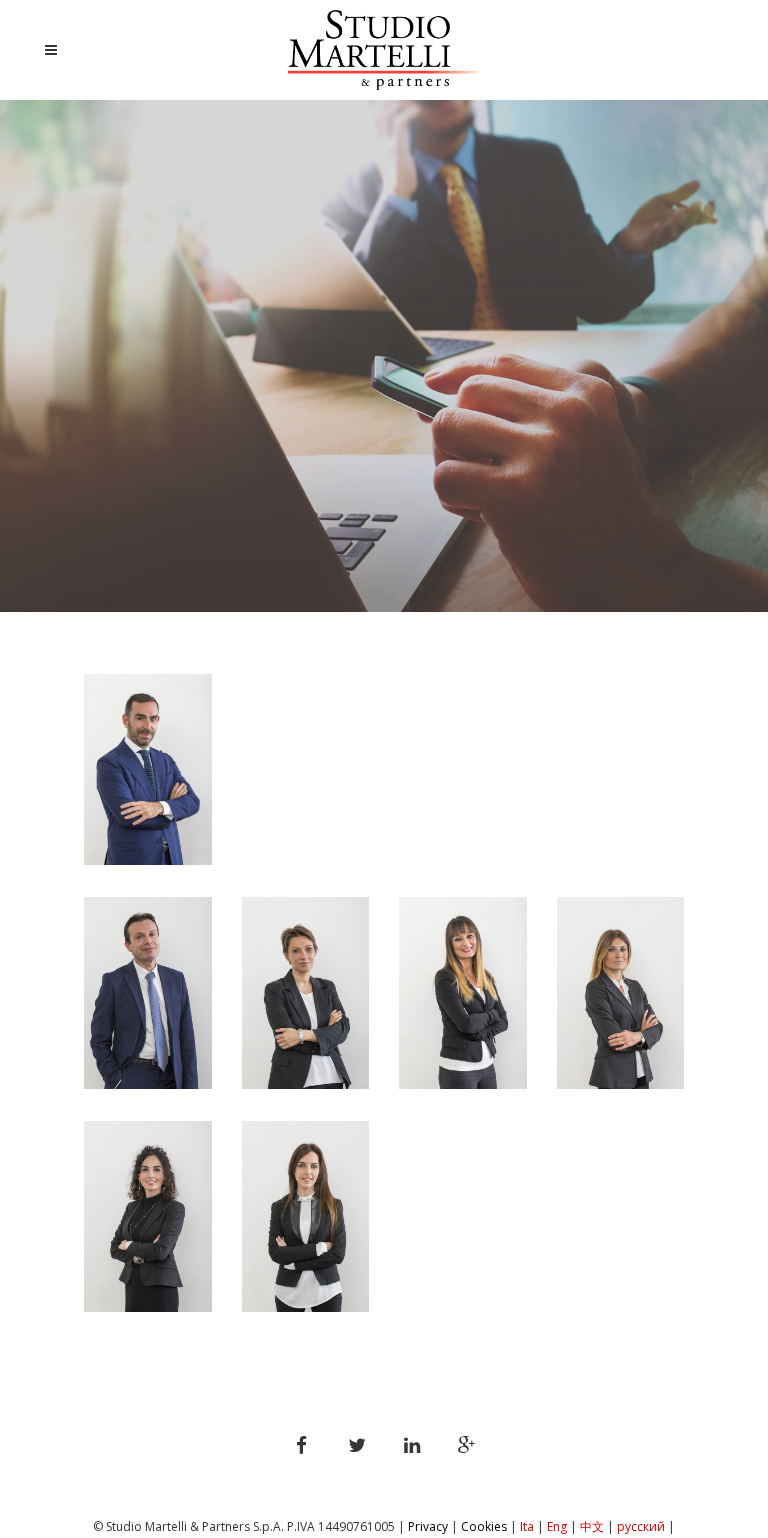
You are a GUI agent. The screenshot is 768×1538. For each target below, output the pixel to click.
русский (642, 1526)
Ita (527, 1526)
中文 (592, 1526)
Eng (557, 1526)
